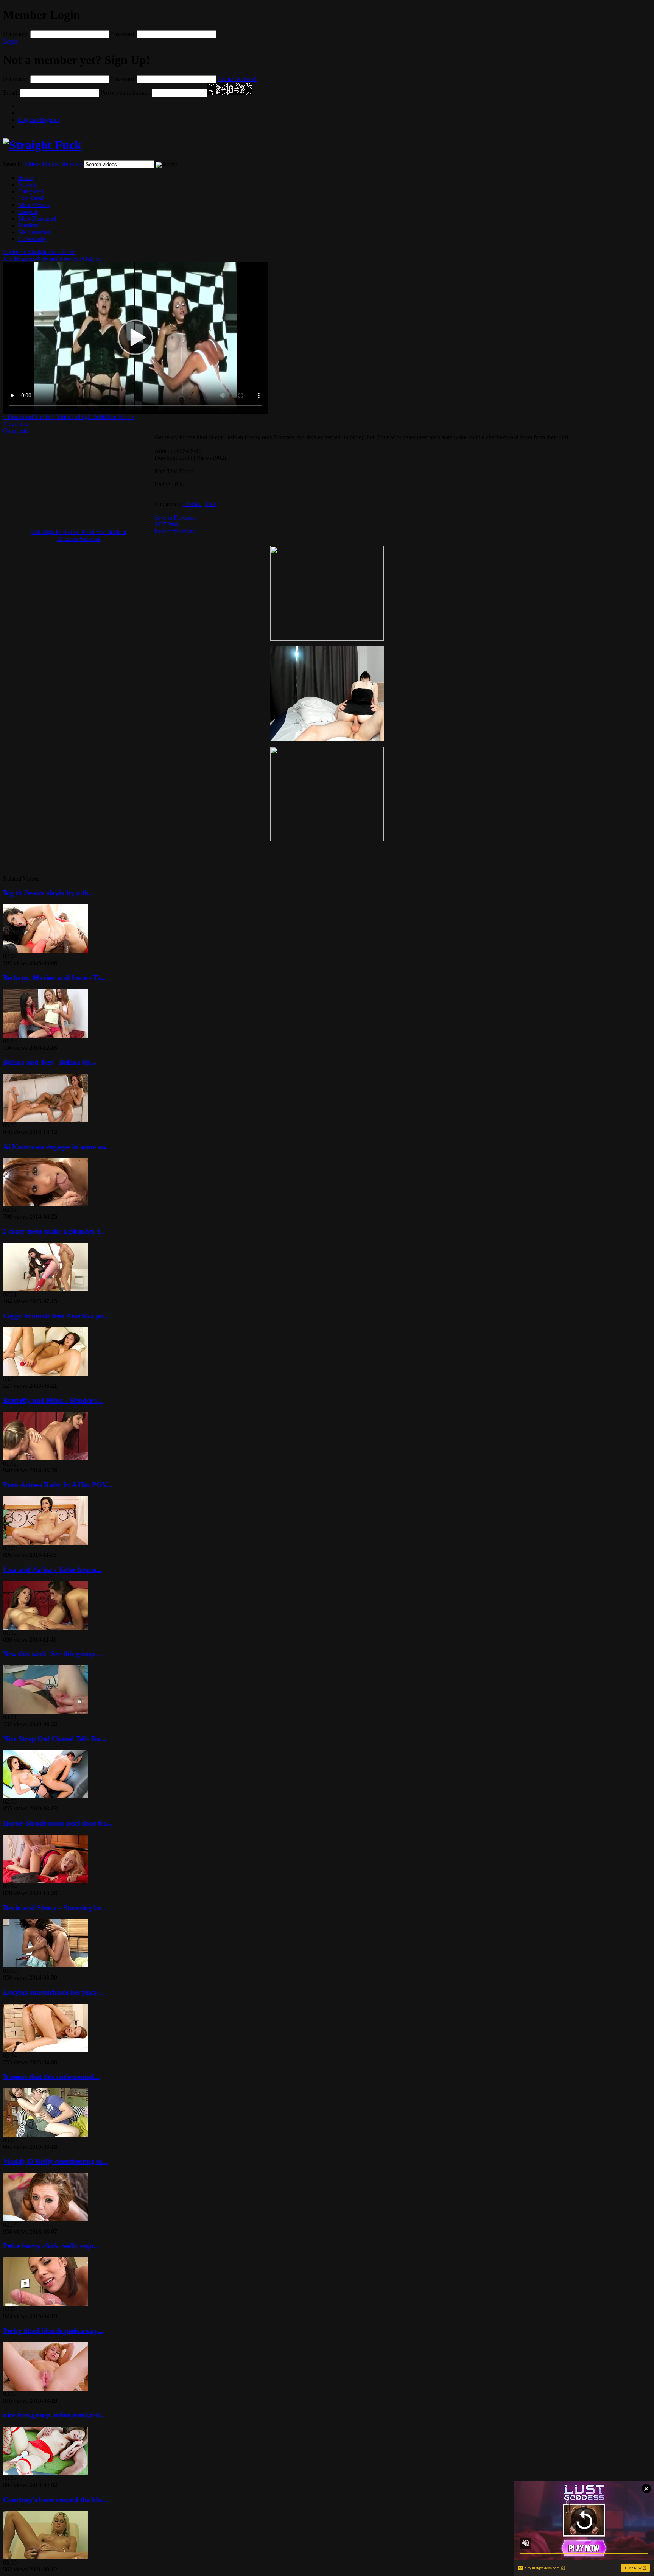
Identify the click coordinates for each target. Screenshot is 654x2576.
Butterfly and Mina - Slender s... (53, 1400)
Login (10, 41)
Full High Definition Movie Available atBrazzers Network (79, 535)
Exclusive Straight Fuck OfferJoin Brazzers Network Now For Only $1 (53, 255)
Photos (51, 164)
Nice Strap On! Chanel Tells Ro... (54, 1739)
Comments (16, 430)
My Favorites (34, 232)
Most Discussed (37, 219)
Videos (33, 164)
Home (26, 178)
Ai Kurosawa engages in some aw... (58, 1147)
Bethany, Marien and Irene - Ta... (55, 978)
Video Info (16, 424)
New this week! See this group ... (53, 1654)
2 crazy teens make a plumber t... (54, 1231)
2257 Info (166, 524)
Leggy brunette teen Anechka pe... (56, 1316)
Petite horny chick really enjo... (51, 2246)
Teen (211, 504)
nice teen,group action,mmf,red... (54, 2415)
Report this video (175, 531)
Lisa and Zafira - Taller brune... (52, 1570)
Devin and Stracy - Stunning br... (54, 1908)
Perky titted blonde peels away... (53, 2331)
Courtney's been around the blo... (55, 2500)
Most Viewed (34, 205)
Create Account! (237, 79)
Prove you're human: (125, 93)
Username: (16, 34)
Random (28, 225)
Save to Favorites (175, 518)
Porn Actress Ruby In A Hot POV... (58, 1485)
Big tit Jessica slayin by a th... (49, 893)
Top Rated (31, 198)
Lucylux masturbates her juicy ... (54, 1992)
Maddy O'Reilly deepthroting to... (56, 2161)
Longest (28, 212)
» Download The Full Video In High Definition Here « (69, 417)
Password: (123, 34)
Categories (31, 191)
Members (71, 164)
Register (39, 120)
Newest (27, 184)
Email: (11, 93)
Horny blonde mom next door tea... (58, 1823)
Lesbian (192, 504)
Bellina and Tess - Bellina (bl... (50, 1062)
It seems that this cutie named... (51, 2077)
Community (32, 239)
